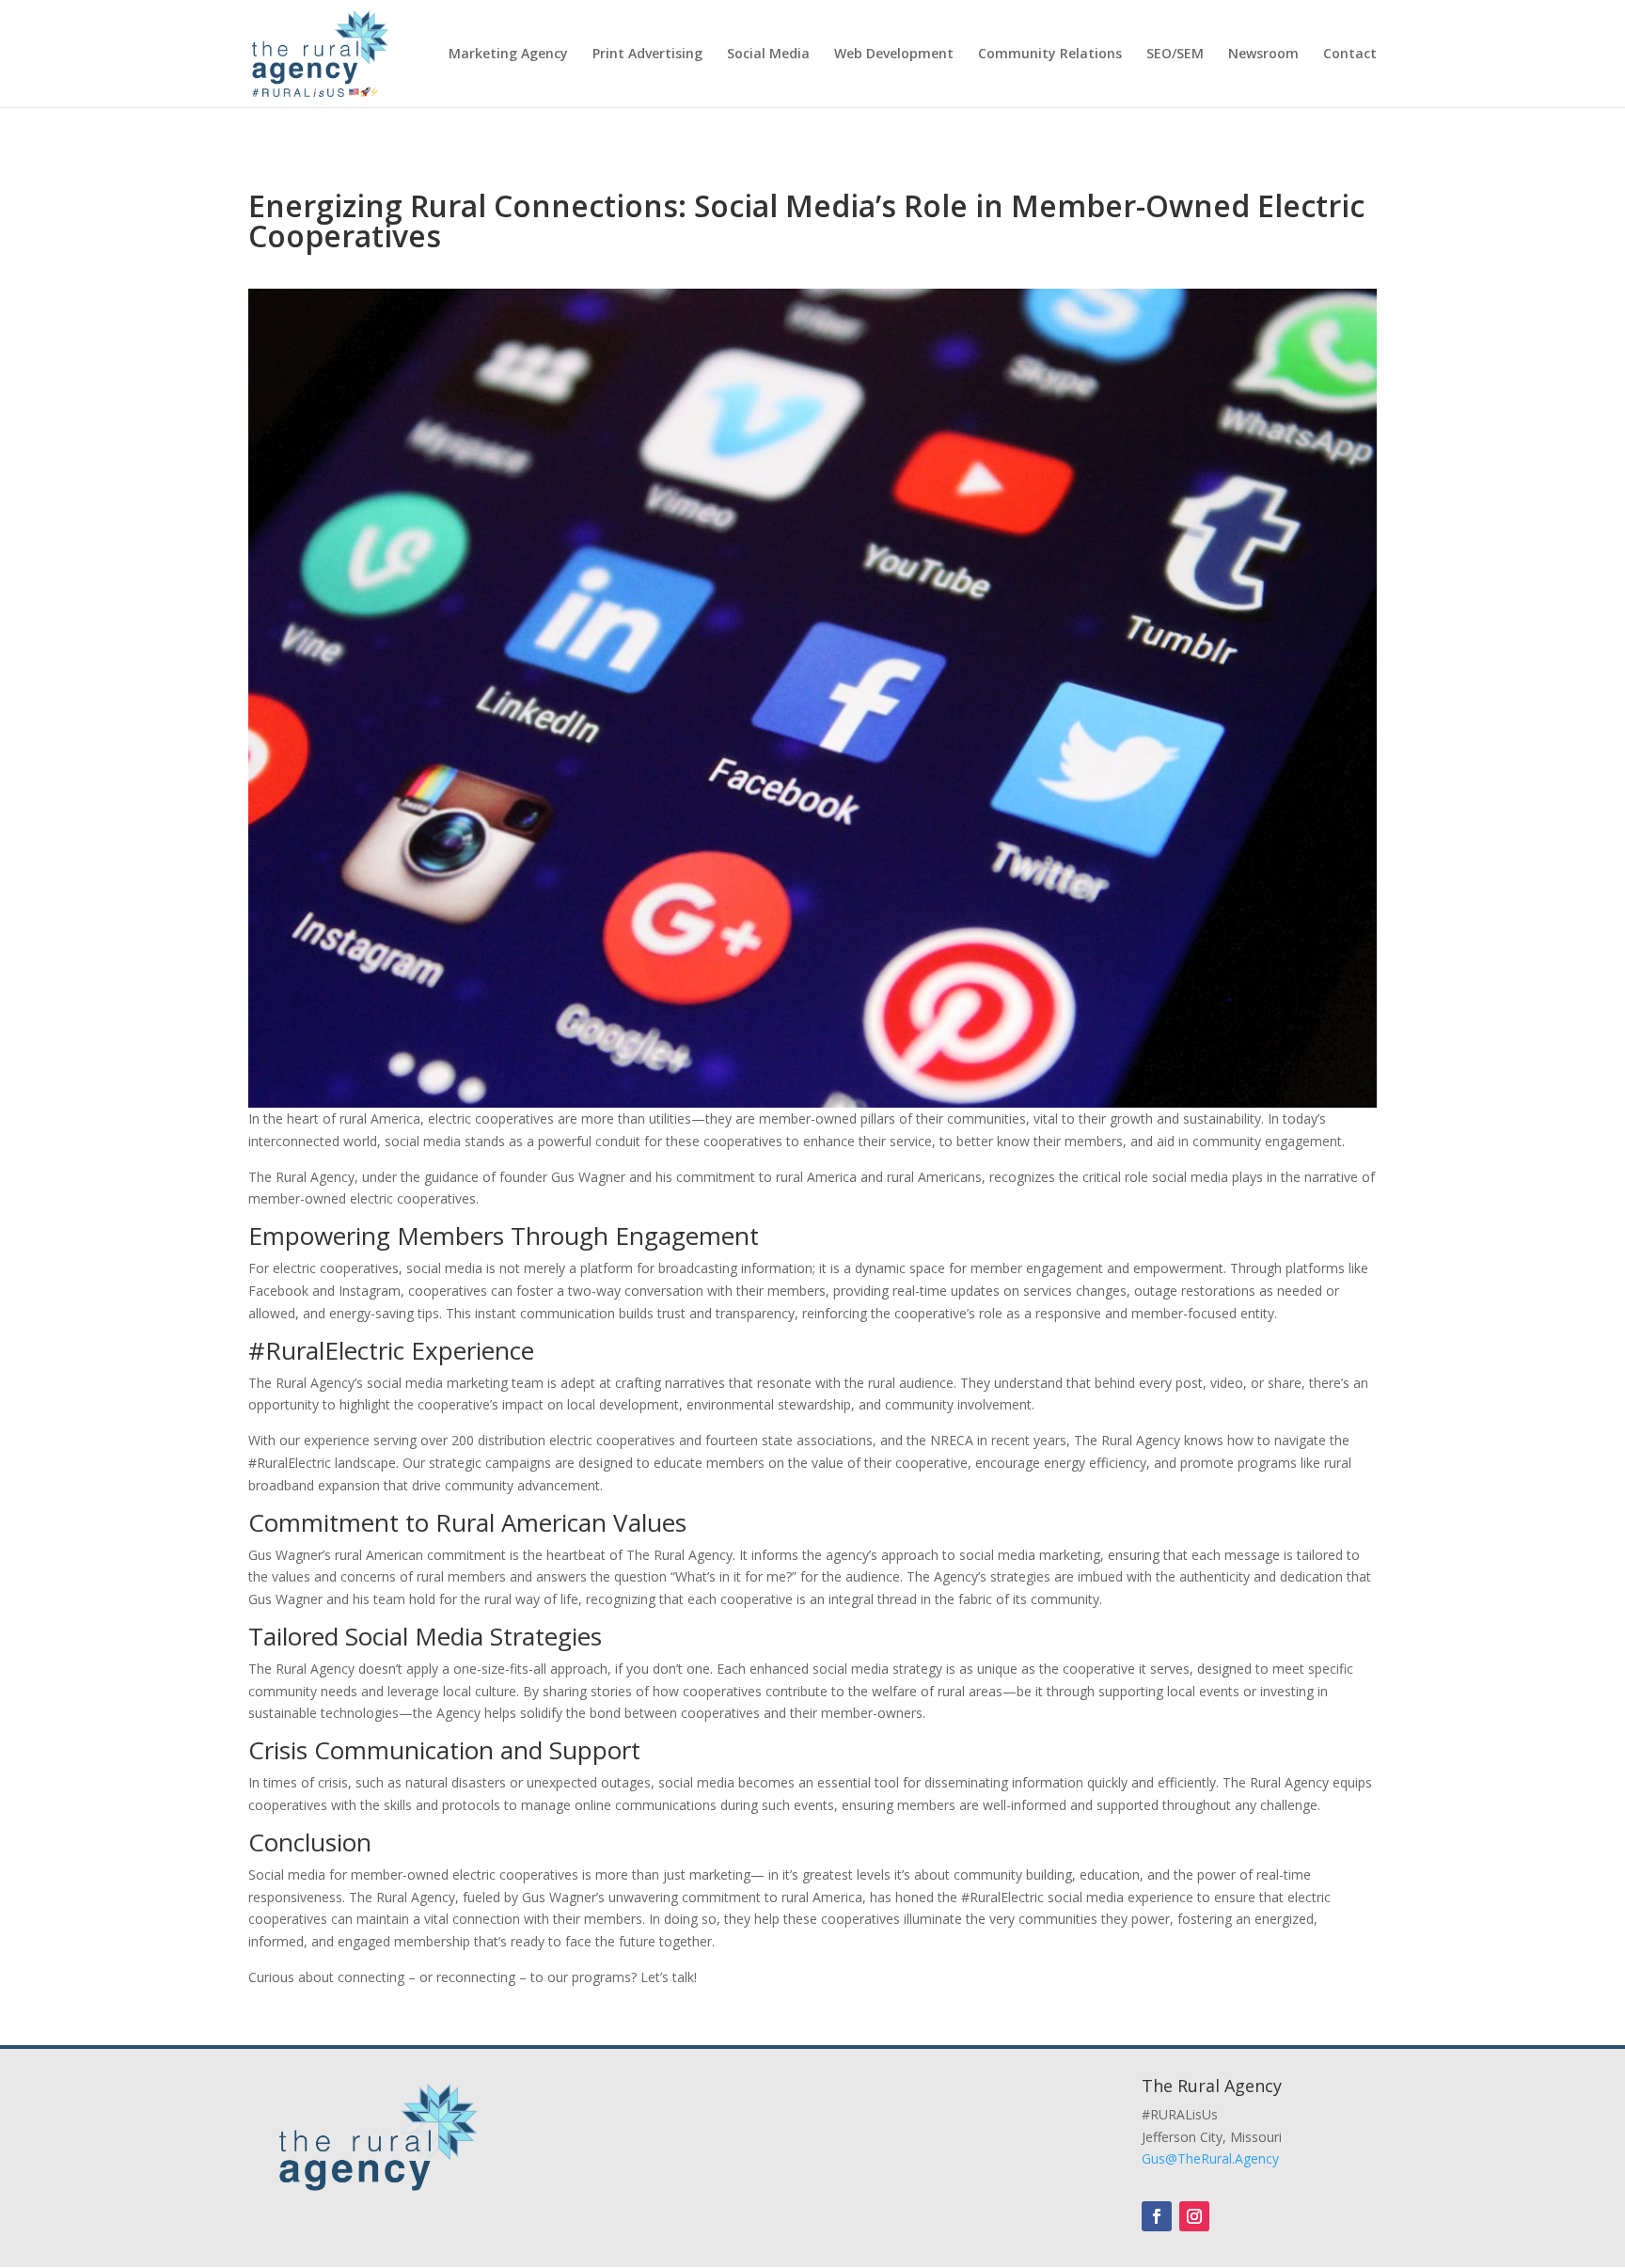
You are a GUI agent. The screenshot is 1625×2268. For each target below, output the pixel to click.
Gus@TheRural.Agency (1210, 2158)
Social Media (768, 55)
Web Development (894, 55)
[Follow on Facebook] (1157, 2216)
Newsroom (1263, 55)
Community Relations (1050, 55)
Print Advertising (647, 55)
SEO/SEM (1175, 55)
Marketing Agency (508, 55)
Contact (1350, 55)
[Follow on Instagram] (1194, 2216)
